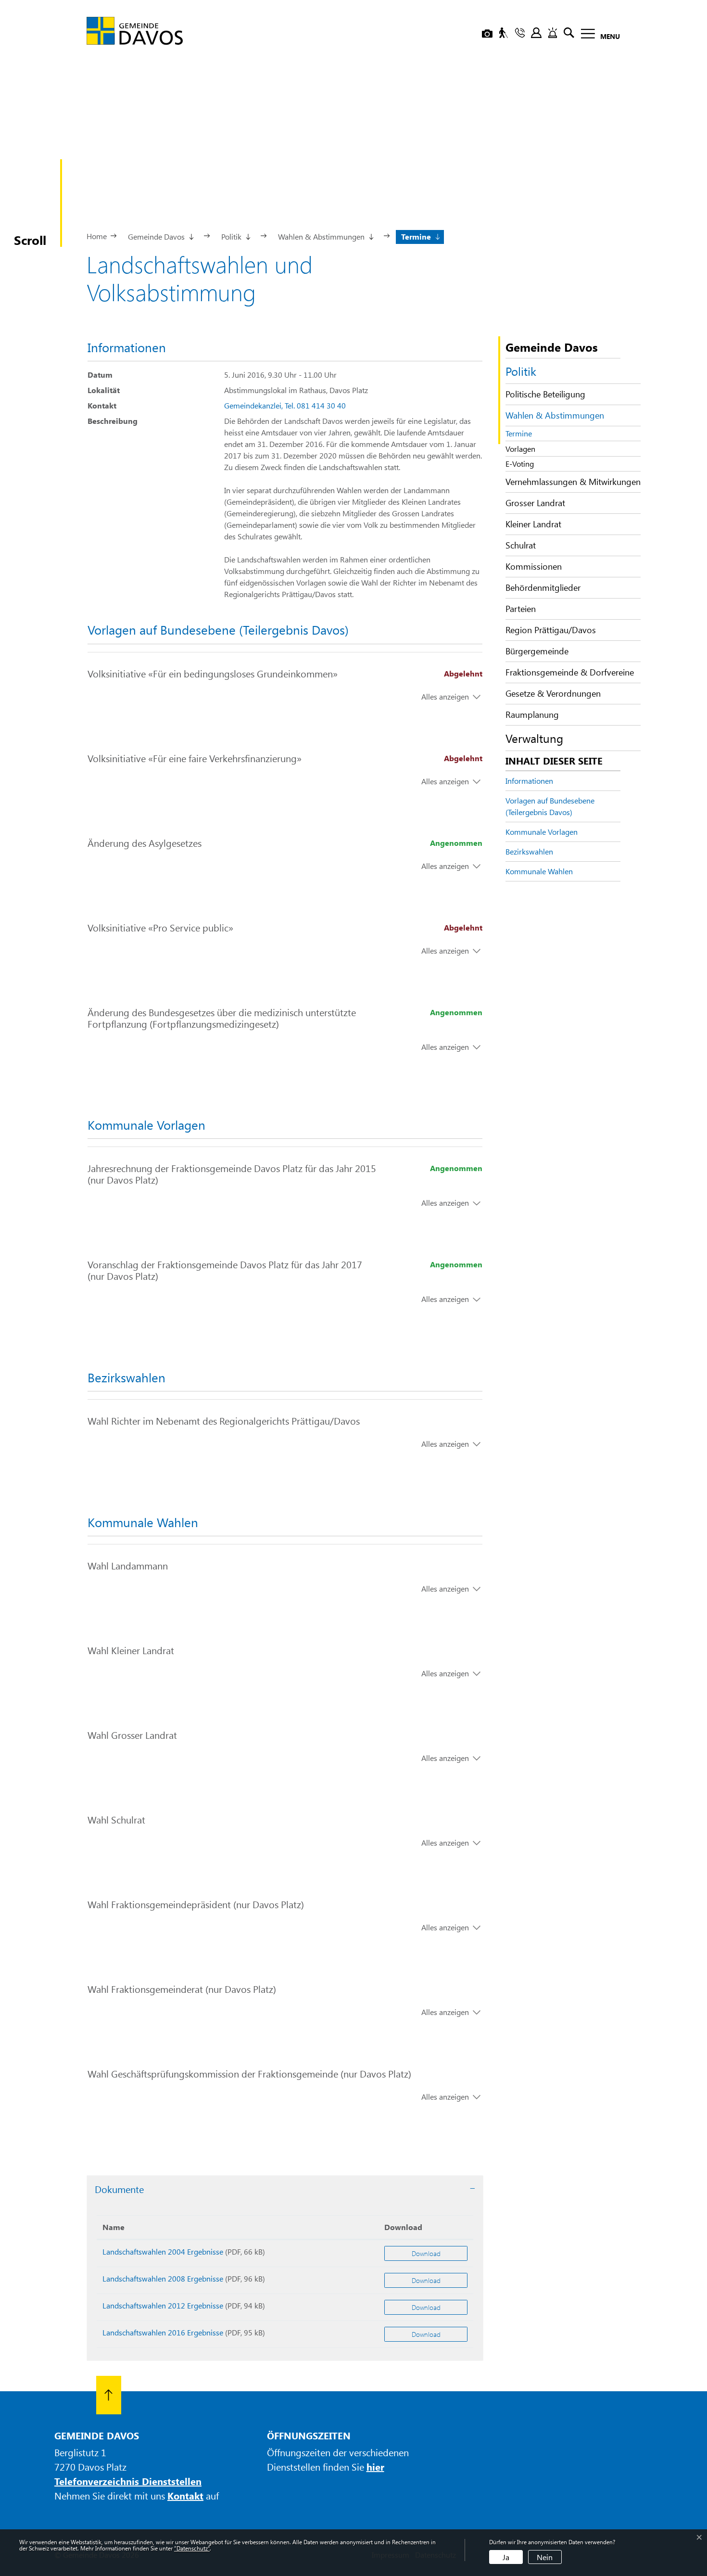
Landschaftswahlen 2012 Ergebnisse (163, 2305)
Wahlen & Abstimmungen (555, 415)
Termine (527, 434)
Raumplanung (532, 714)
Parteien (521, 609)
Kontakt (185, 2495)
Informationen (529, 781)
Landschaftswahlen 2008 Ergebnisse (163, 2278)
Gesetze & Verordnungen (553, 693)
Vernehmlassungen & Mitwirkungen (573, 482)
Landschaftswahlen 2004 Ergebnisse (163, 2251)
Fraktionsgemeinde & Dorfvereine (570, 672)
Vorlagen (520, 449)
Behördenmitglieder (543, 587)
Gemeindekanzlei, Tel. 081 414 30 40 (285, 405)
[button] (160, 236)
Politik (521, 371)
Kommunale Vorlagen (542, 832)
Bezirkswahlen (529, 851)
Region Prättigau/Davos (551, 630)
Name (114, 2227)
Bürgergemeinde (537, 651)
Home (97, 236)
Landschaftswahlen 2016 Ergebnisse (163, 2332)
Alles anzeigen (445, 696)
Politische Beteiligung (545, 394)
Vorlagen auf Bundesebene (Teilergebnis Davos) (550, 806)
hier (375, 2467)
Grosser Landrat (535, 503)
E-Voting (520, 464)
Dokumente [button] (119, 2189)
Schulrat (521, 545)
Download (403, 2227)
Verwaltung (534, 738)
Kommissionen (534, 566)
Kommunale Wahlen (539, 871)
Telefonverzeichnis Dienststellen (128, 2481)
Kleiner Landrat (533, 524)
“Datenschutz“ (192, 2548)
